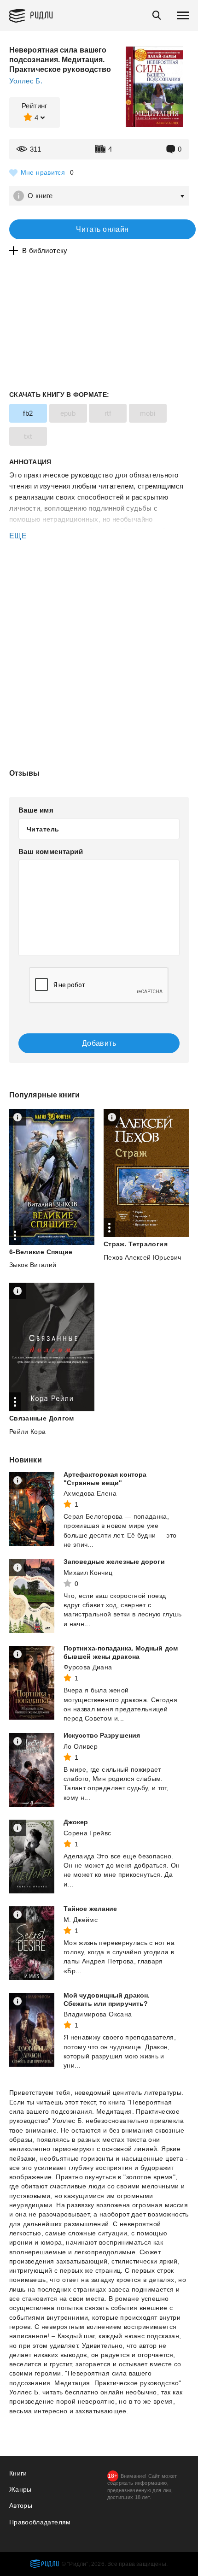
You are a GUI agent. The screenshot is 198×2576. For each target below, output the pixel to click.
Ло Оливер (81, 1746)
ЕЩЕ (18, 536)
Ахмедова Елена (90, 1493)
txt (28, 436)
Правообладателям (40, 2522)
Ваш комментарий (51, 852)
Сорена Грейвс (87, 1833)
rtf (108, 413)
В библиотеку (45, 251)
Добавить (99, 1043)
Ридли (42, 15)
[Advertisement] (99, 581)
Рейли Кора (28, 1432)
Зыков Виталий (33, 1265)
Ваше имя (36, 810)
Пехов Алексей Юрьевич (142, 1257)
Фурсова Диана (88, 1667)
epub (68, 413)
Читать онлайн (102, 229)
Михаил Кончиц (88, 1573)
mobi (148, 413)
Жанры (20, 2489)
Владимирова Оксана (98, 2014)
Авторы (21, 2505)
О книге (40, 196)
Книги (18, 2473)
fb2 (28, 413)
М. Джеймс (81, 1920)
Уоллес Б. (26, 81)
